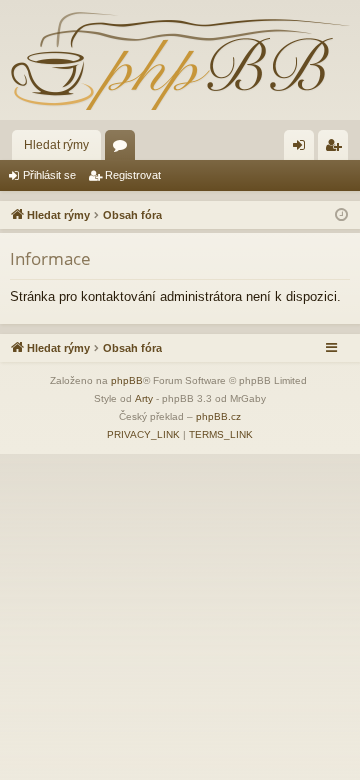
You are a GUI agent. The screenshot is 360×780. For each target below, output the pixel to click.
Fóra (124, 149)
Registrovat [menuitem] (337, 149)
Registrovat (133, 175)
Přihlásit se (49, 175)
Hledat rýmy (56, 145)
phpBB (127, 380)
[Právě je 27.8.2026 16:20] (341, 215)
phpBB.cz (218, 416)
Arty (144, 398)
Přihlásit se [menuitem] (303, 149)
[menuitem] (143, 435)
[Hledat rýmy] (180, 60)
